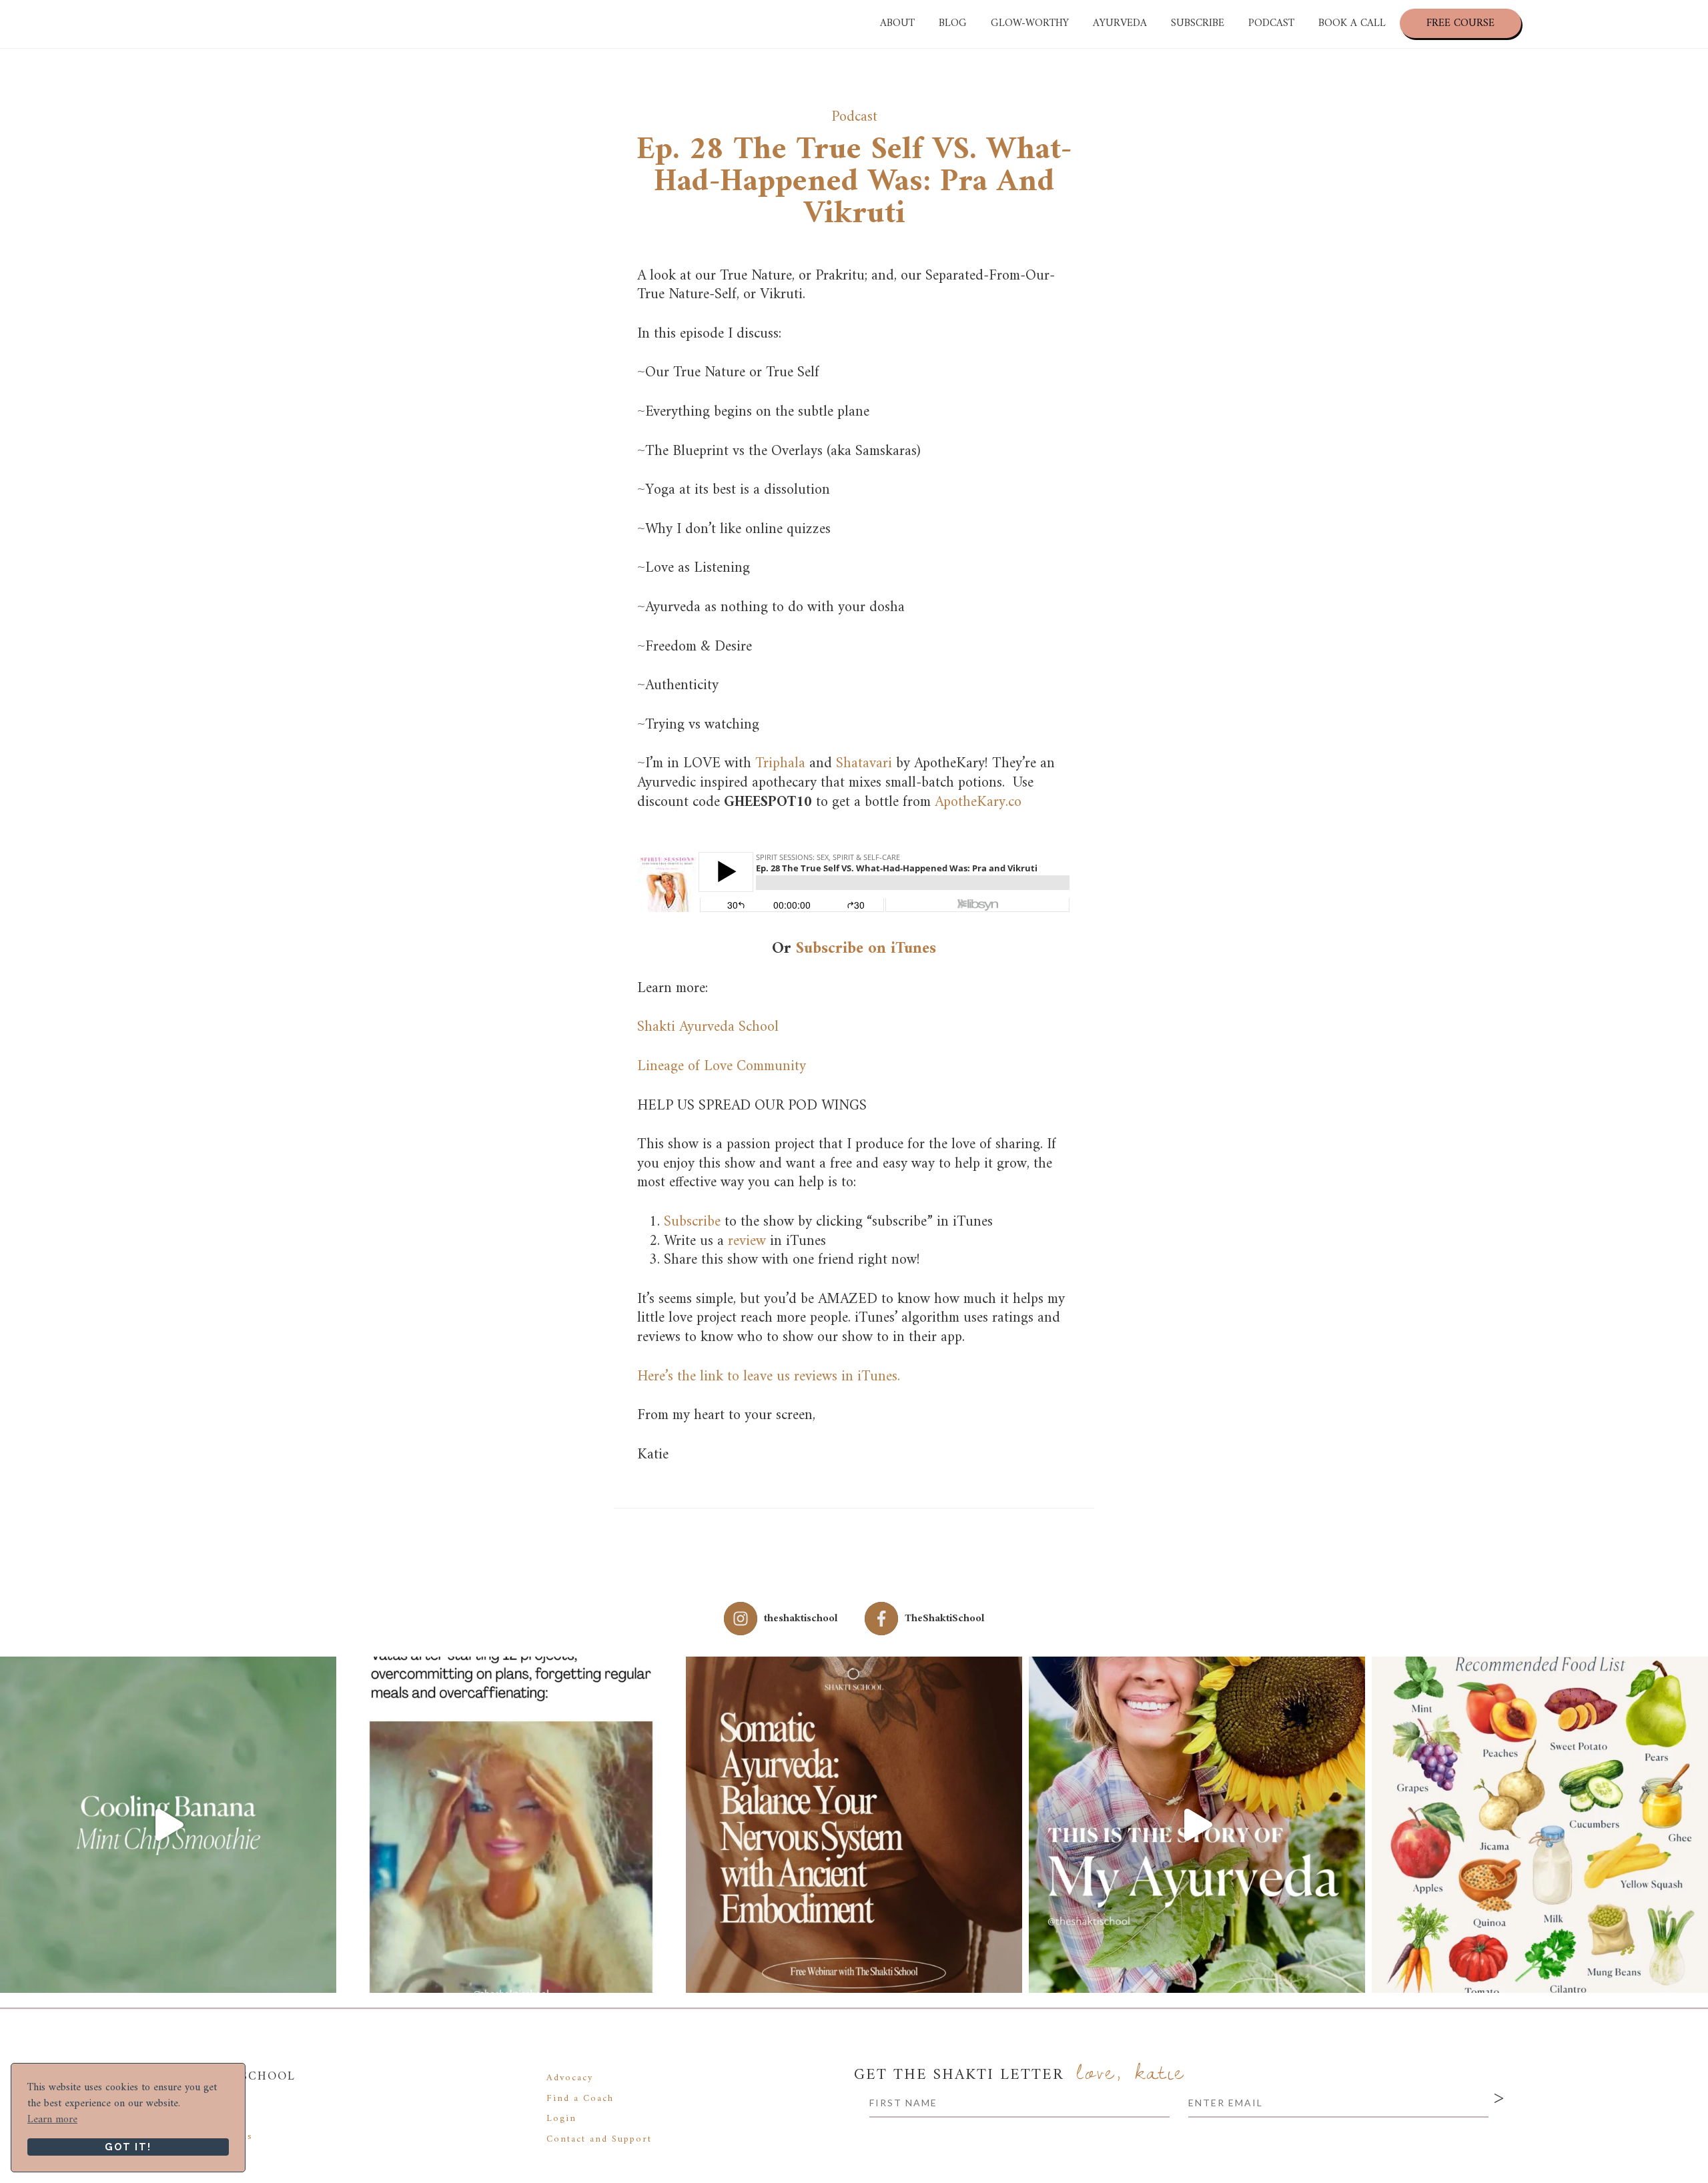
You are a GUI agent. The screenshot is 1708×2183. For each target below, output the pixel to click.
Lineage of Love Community (722, 1066)
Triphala (782, 764)
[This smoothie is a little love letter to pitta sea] (168, 1825)
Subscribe (692, 1222)
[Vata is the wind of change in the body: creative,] (511, 1825)
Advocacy (570, 2078)
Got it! (128, 2147)
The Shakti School (137, 24)
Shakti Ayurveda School (708, 1027)
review (747, 1241)
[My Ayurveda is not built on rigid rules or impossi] (1197, 1825)
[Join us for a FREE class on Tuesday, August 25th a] (854, 1825)
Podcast (854, 117)
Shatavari (864, 764)
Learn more (52, 2120)
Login (561, 2119)
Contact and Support (599, 2139)
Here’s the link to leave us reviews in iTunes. (769, 1377)
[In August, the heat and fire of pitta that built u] (1540, 1825)
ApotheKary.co (978, 802)
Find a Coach (580, 2099)
